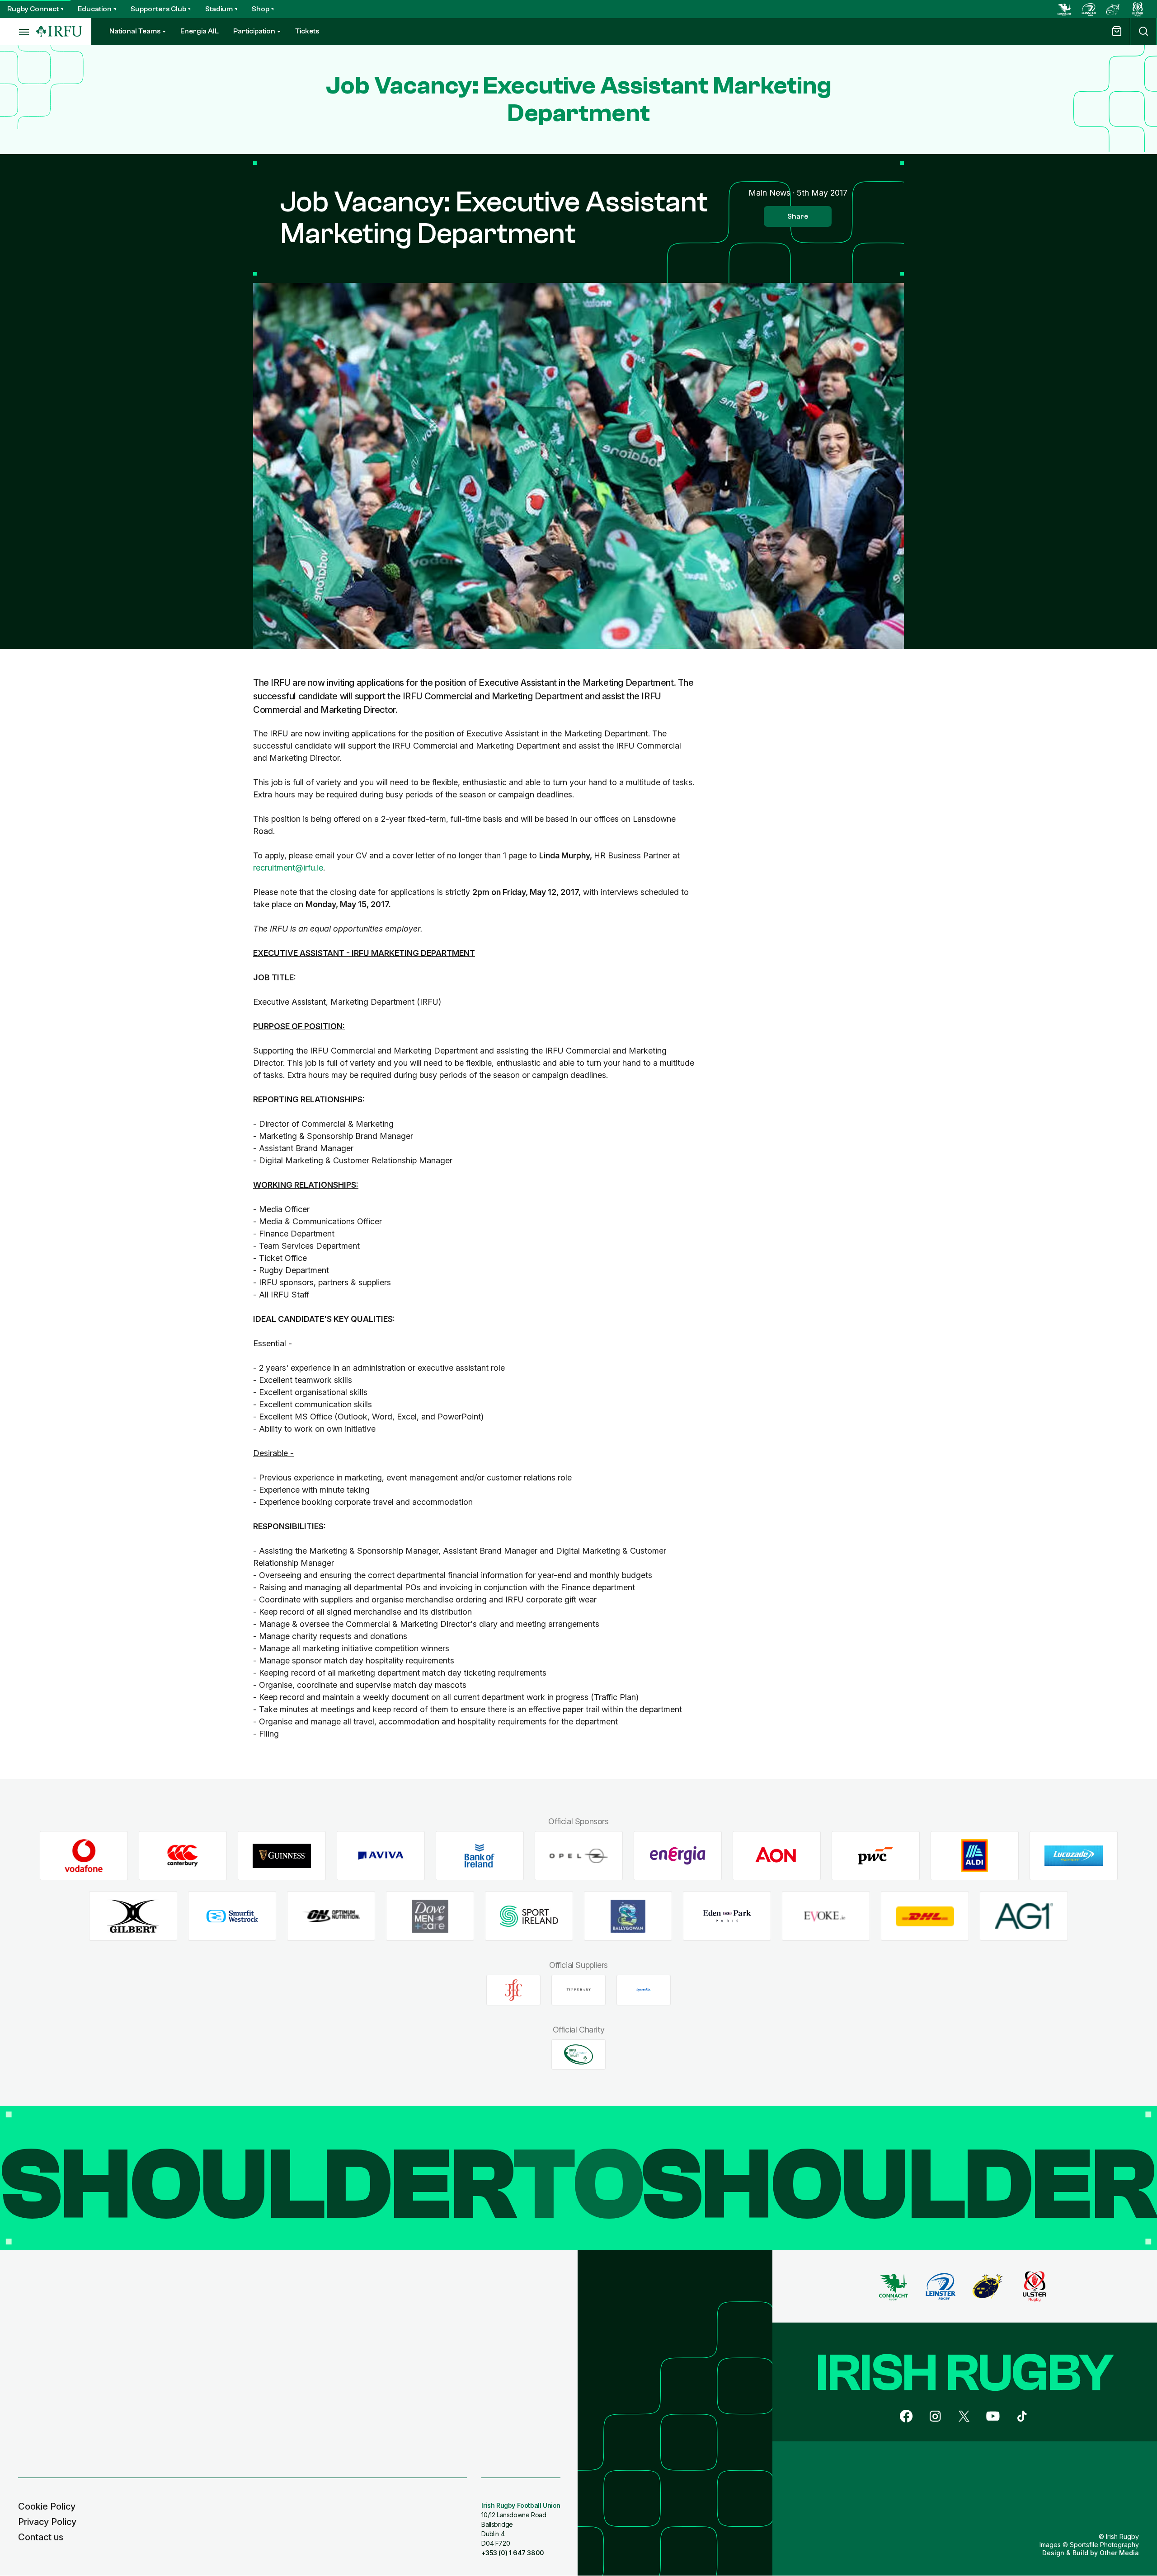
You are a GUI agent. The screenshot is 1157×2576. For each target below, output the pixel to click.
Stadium (219, 9)
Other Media (1119, 2553)
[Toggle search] (1143, 31)
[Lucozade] (1074, 1856)
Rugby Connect (33, 9)
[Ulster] (1138, 9)
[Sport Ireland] (529, 1916)
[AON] (777, 1856)
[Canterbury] (183, 1856)
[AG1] (1024, 1916)
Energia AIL (200, 31)
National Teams (135, 31)
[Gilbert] (133, 1916)
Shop (261, 9)
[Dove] (430, 1916)
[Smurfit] (232, 1916)
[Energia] (678, 1856)
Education (95, 9)
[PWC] (876, 1856)
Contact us (41, 2537)
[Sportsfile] (644, 1990)
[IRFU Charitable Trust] (578, 2054)
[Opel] (579, 1856)
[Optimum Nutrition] (331, 1916)
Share (798, 216)
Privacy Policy (47, 2522)
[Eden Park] (727, 1916)
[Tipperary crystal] (578, 1990)
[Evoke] (826, 1916)
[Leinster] (1089, 9)
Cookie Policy (47, 2506)
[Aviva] (381, 1856)
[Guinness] (282, 1856)
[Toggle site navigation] (18, 32)
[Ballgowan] (628, 1916)
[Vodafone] (84, 1856)
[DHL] (925, 1916)
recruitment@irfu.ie (288, 868)
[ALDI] (975, 1856)
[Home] (59, 31)
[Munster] (1113, 9)
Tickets (307, 31)
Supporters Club (158, 9)
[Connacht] (1064, 9)
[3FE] (513, 1990)
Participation (254, 31)
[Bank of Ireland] (480, 1856)
